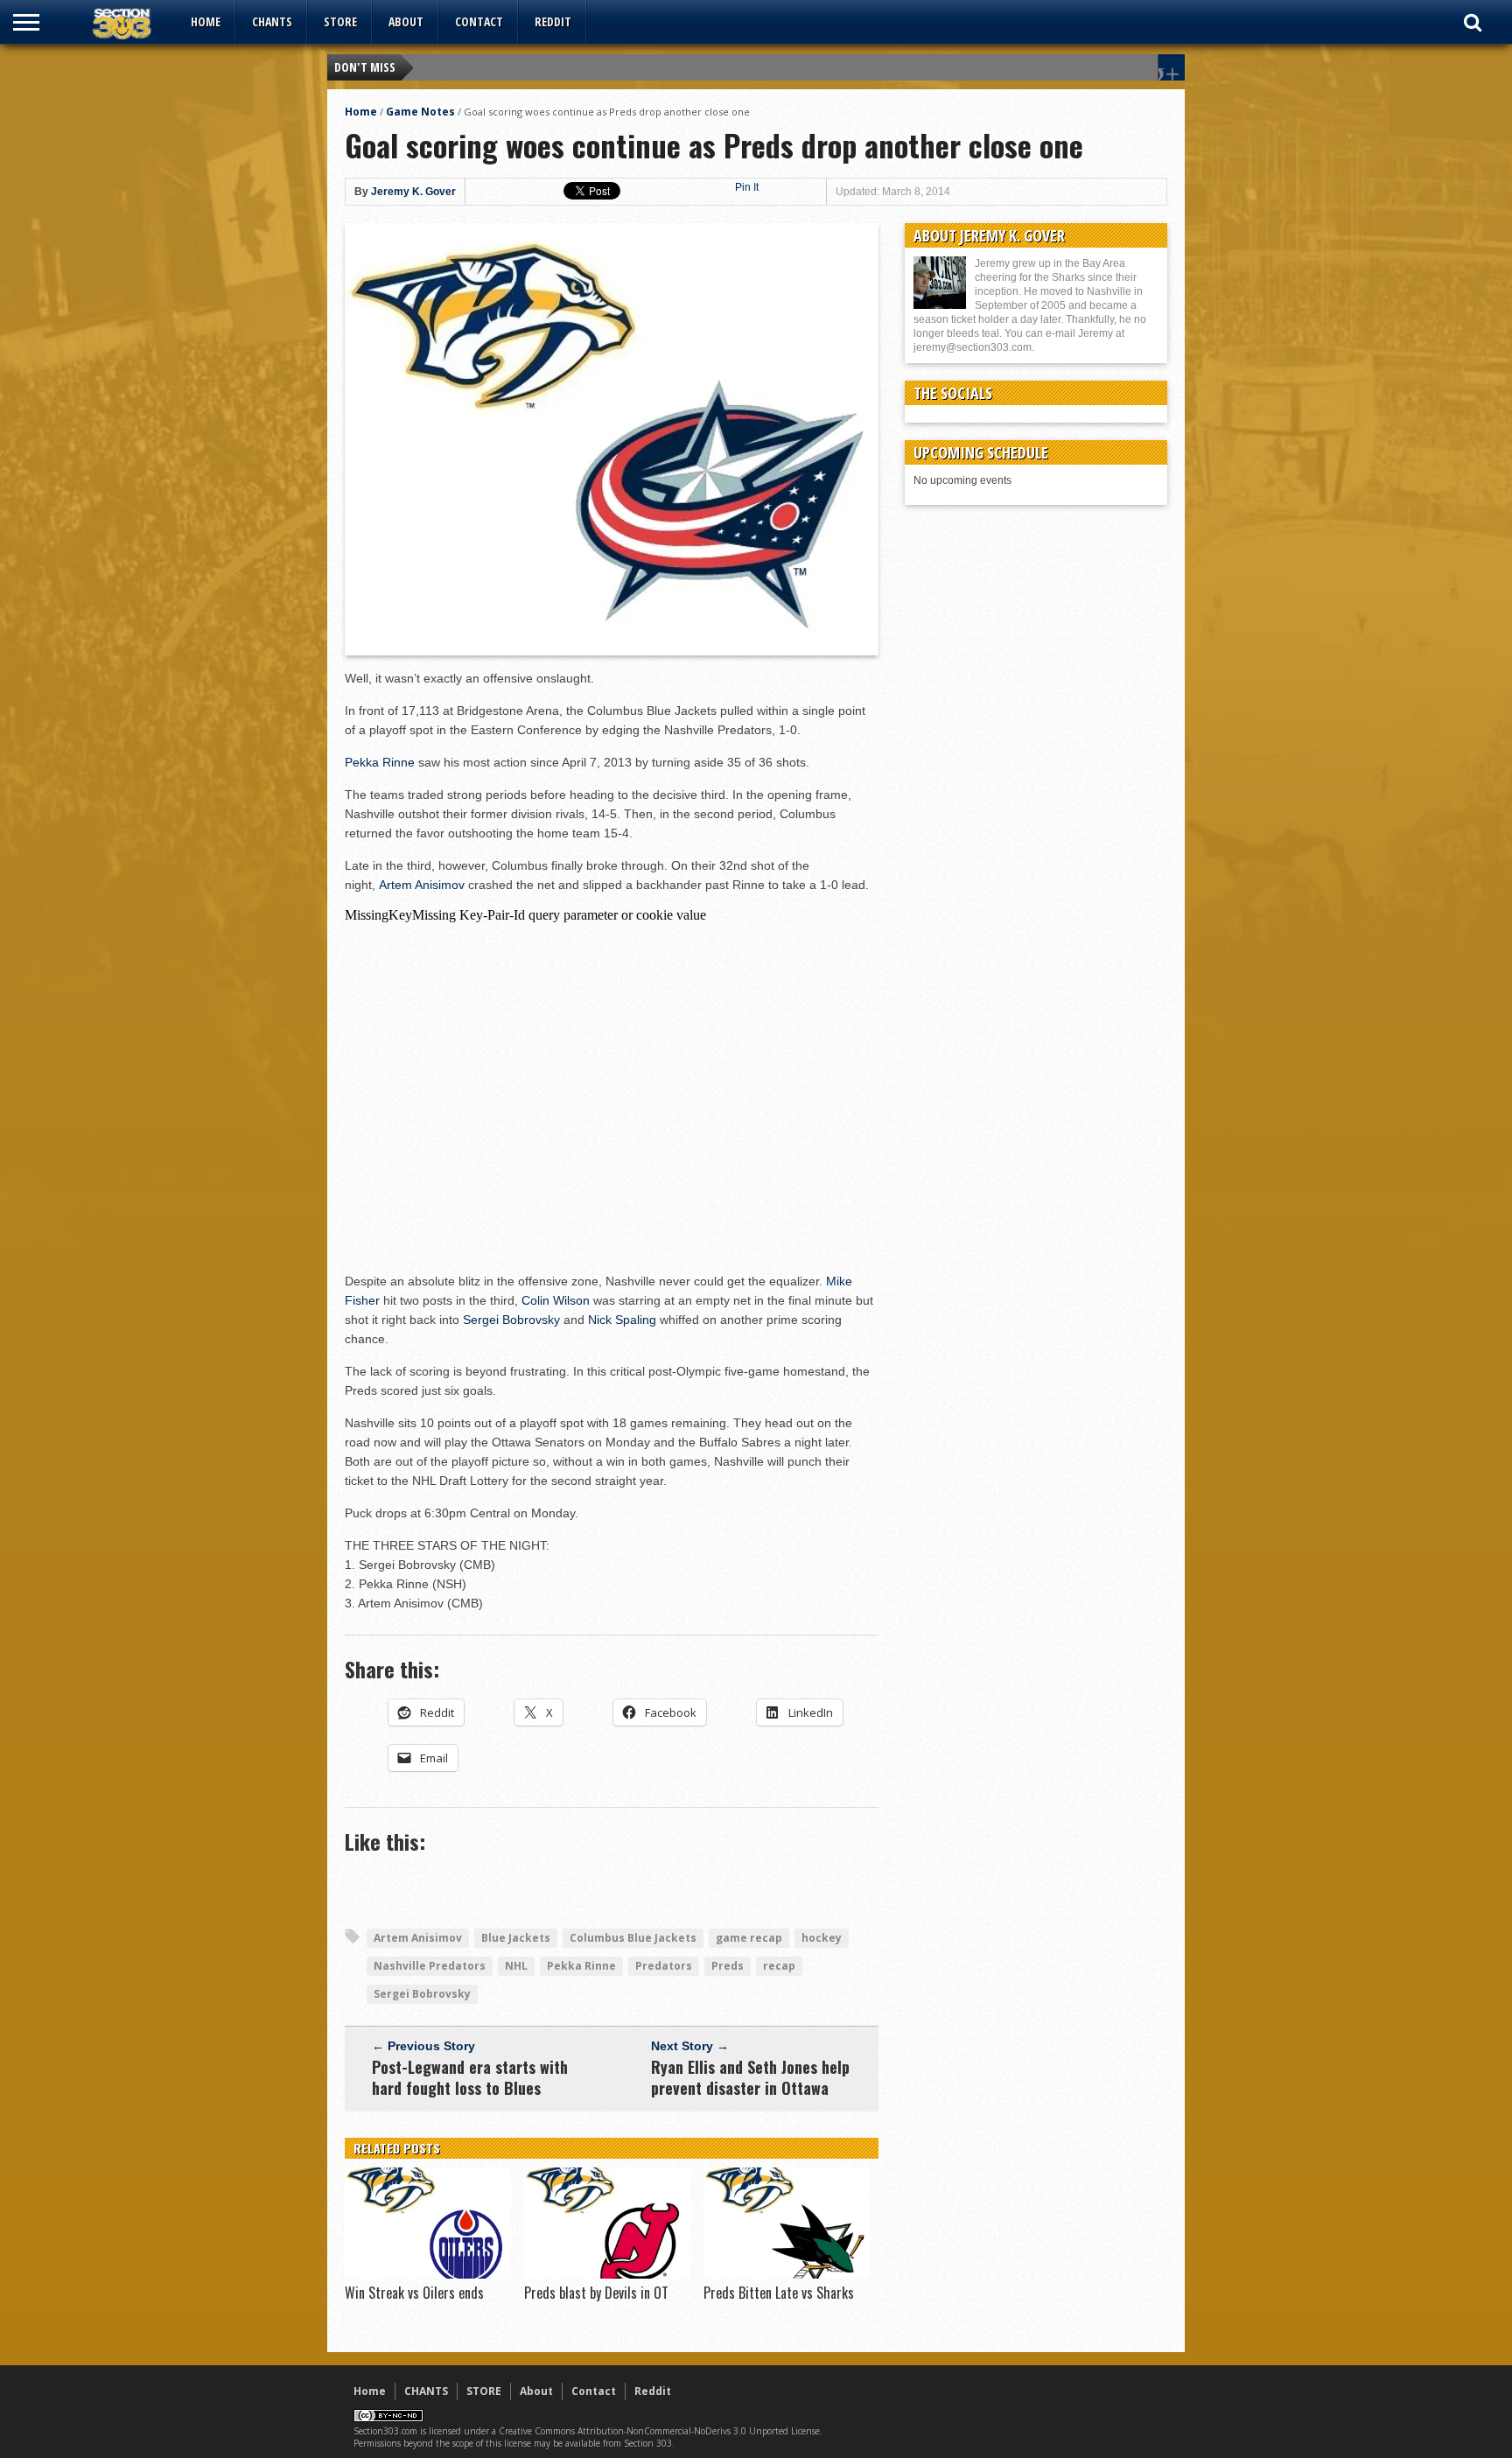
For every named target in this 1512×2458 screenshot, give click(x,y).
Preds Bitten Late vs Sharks (779, 2293)
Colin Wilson (556, 1300)
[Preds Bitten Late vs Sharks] (787, 2274)
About (406, 21)
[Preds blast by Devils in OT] (607, 2274)
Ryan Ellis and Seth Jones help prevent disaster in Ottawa (750, 2077)
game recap (749, 1938)
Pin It (747, 187)
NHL (516, 1966)
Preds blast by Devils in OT (596, 2293)
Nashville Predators (430, 1966)
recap (779, 1966)
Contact (479, 21)
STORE (340, 21)
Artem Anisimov (422, 885)
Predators (664, 1966)
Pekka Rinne (380, 762)
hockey (822, 1938)
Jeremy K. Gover (413, 192)
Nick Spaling (622, 1320)
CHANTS (272, 21)
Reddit (553, 21)
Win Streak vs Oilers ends (414, 2293)
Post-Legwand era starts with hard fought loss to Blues (470, 2077)
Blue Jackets (516, 1938)
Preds (728, 1966)
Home (206, 21)
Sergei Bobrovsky (511, 1320)
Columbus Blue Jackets (633, 1938)
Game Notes (420, 112)
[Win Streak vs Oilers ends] (428, 2274)
